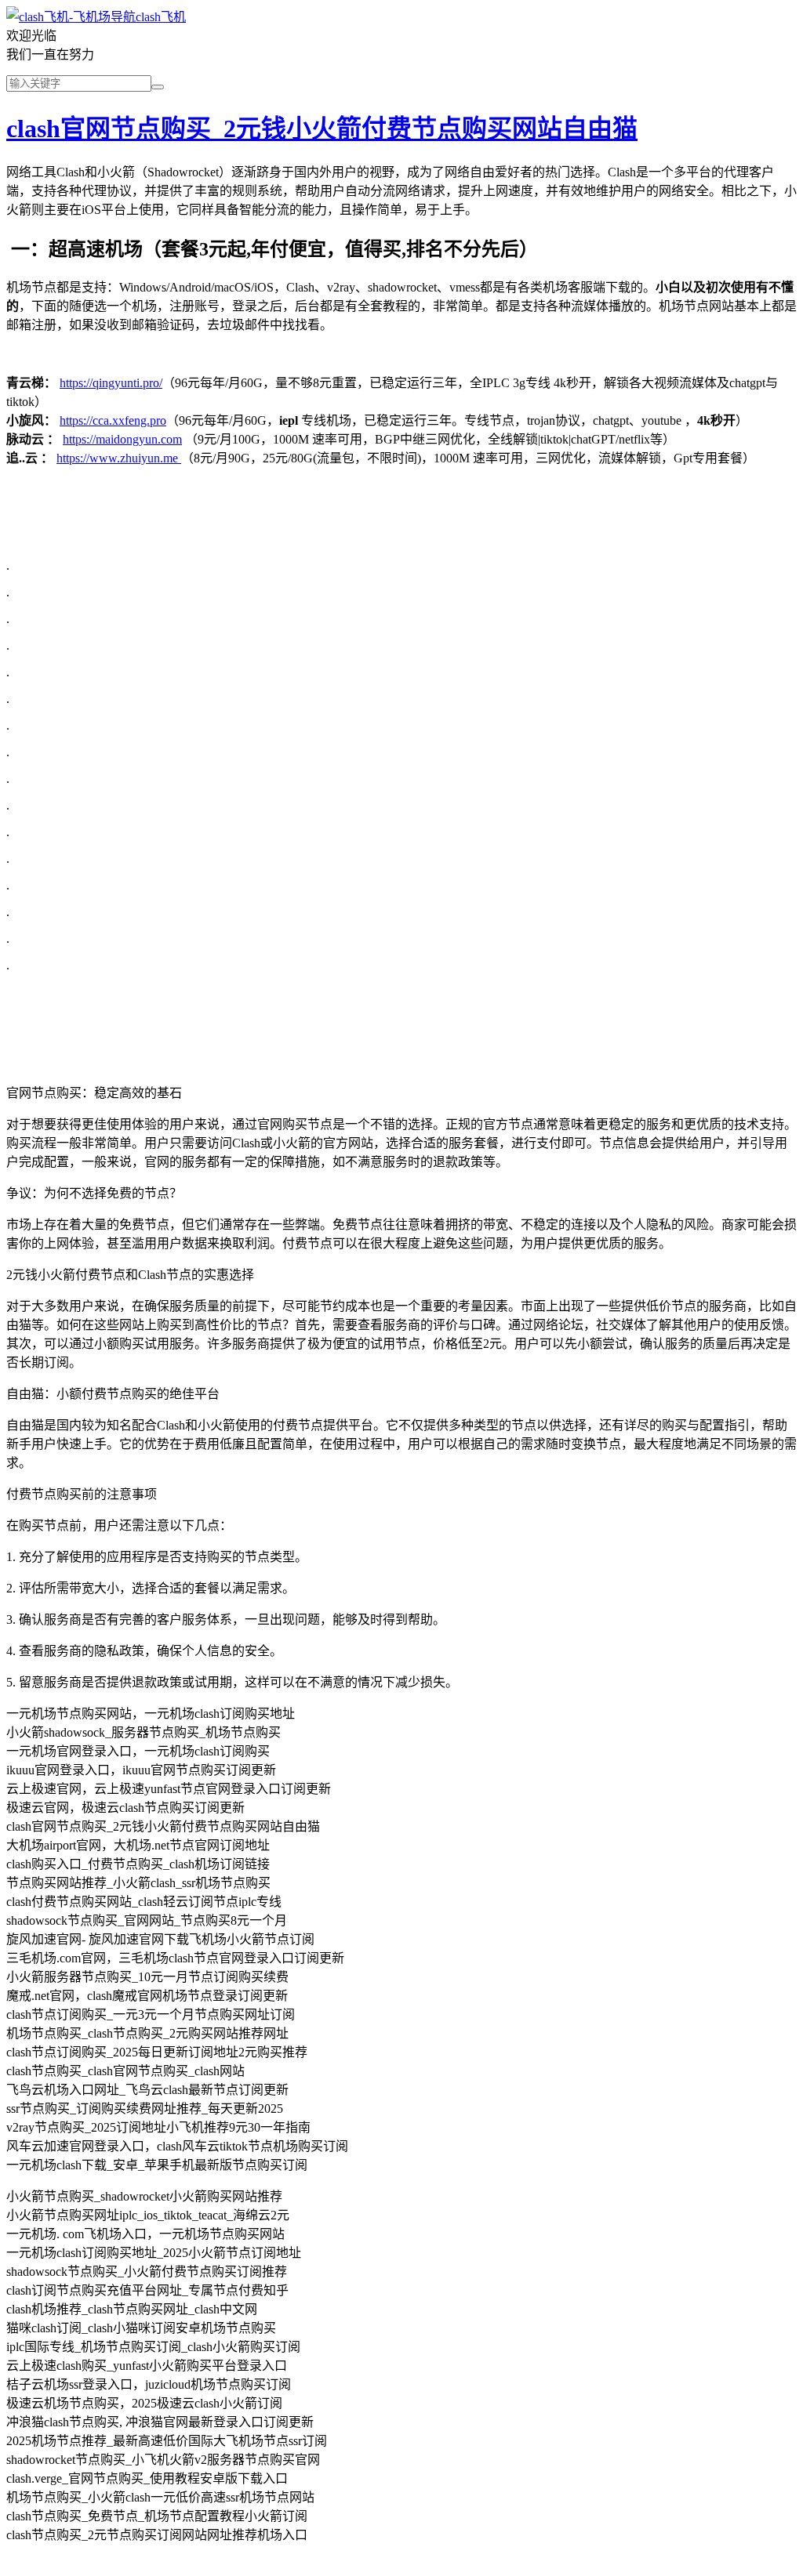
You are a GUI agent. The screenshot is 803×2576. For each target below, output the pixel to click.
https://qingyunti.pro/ (111, 383)
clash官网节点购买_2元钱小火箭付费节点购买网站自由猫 (322, 129)
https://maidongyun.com (122, 439)
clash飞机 (161, 17)
